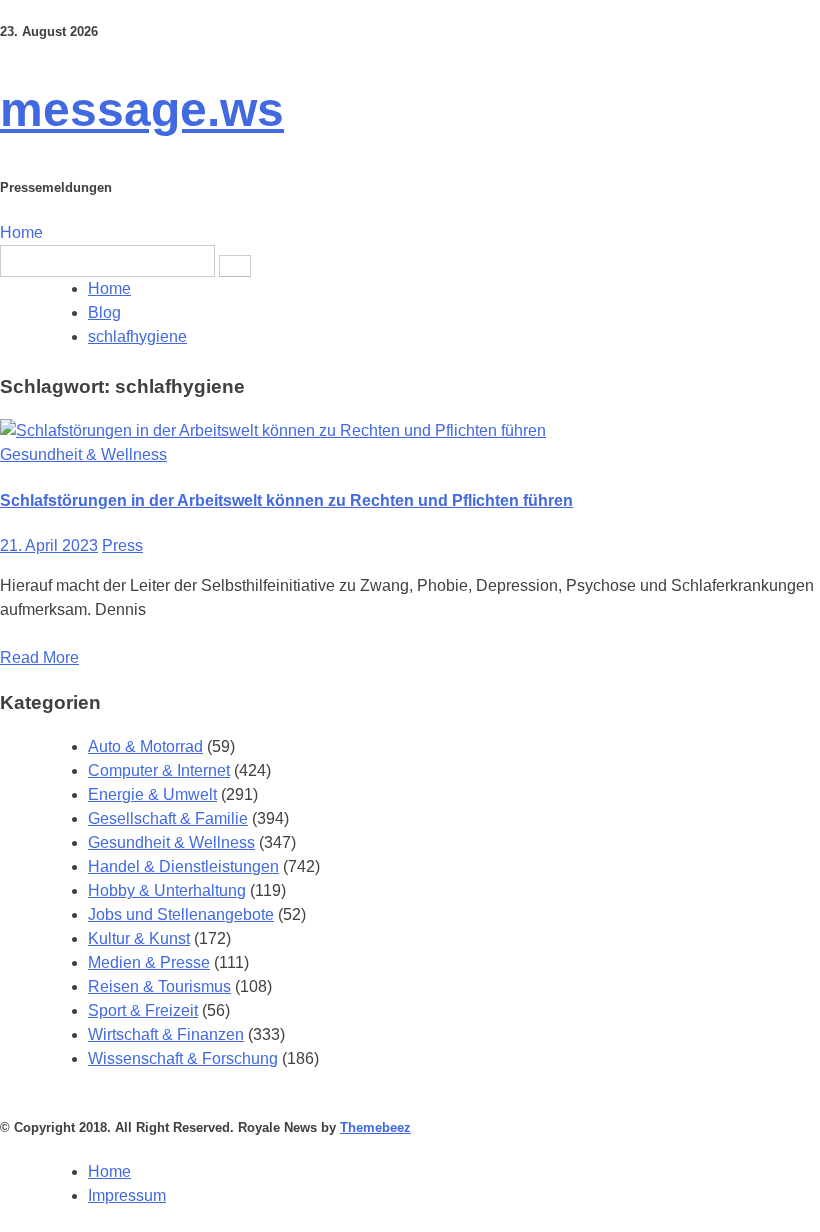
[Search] (235, 266)
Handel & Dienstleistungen (183, 866)
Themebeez (375, 1127)
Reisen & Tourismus (159, 986)
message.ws (142, 109)
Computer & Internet (159, 770)
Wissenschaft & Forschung (183, 1058)
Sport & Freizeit (143, 1010)
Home (21, 232)
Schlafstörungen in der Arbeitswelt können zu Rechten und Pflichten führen (286, 500)
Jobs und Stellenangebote (181, 914)
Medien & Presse (149, 962)
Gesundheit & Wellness (83, 454)
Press (122, 545)
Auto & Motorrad (145, 746)
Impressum (127, 1195)
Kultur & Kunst (139, 938)
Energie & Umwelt (152, 794)
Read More (39, 657)
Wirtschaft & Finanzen (166, 1034)
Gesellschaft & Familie (168, 818)
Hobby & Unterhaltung (167, 890)
